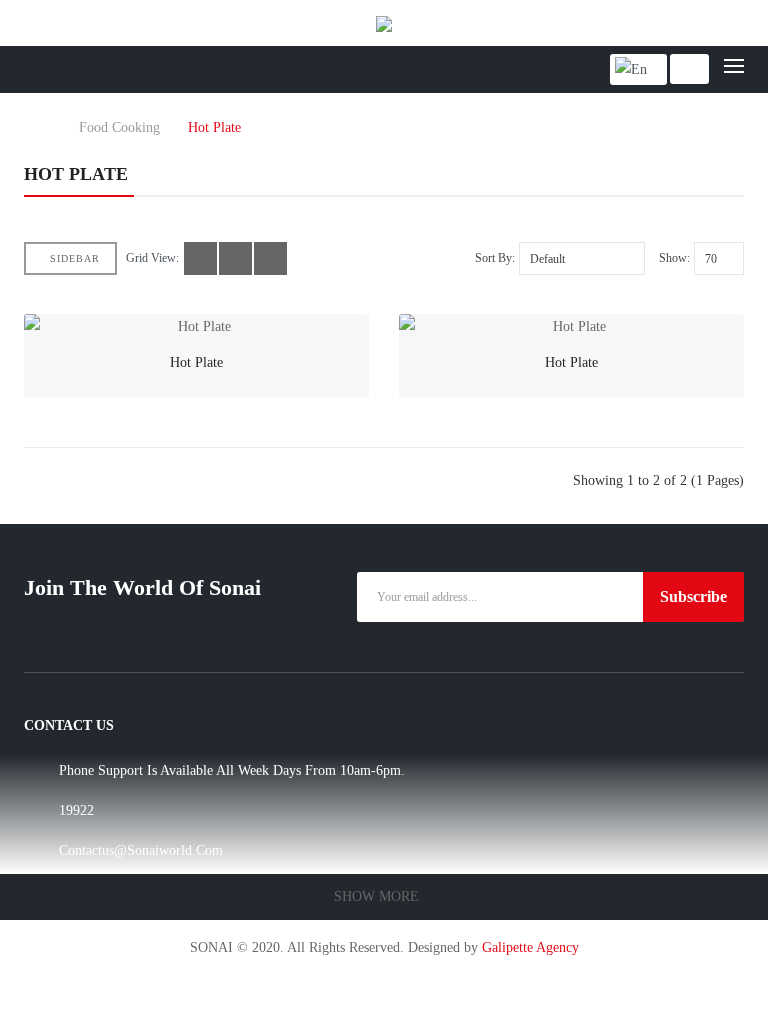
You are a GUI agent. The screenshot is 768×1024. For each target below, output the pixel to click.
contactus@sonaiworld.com (141, 850)
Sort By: (495, 258)
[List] (235, 258)
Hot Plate (214, 128)
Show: (674, 258)
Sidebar (75, 258)
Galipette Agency (530, 947)
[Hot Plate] (196, 327)
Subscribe (693, 596)
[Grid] (200, 258)
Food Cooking (119, 128)
